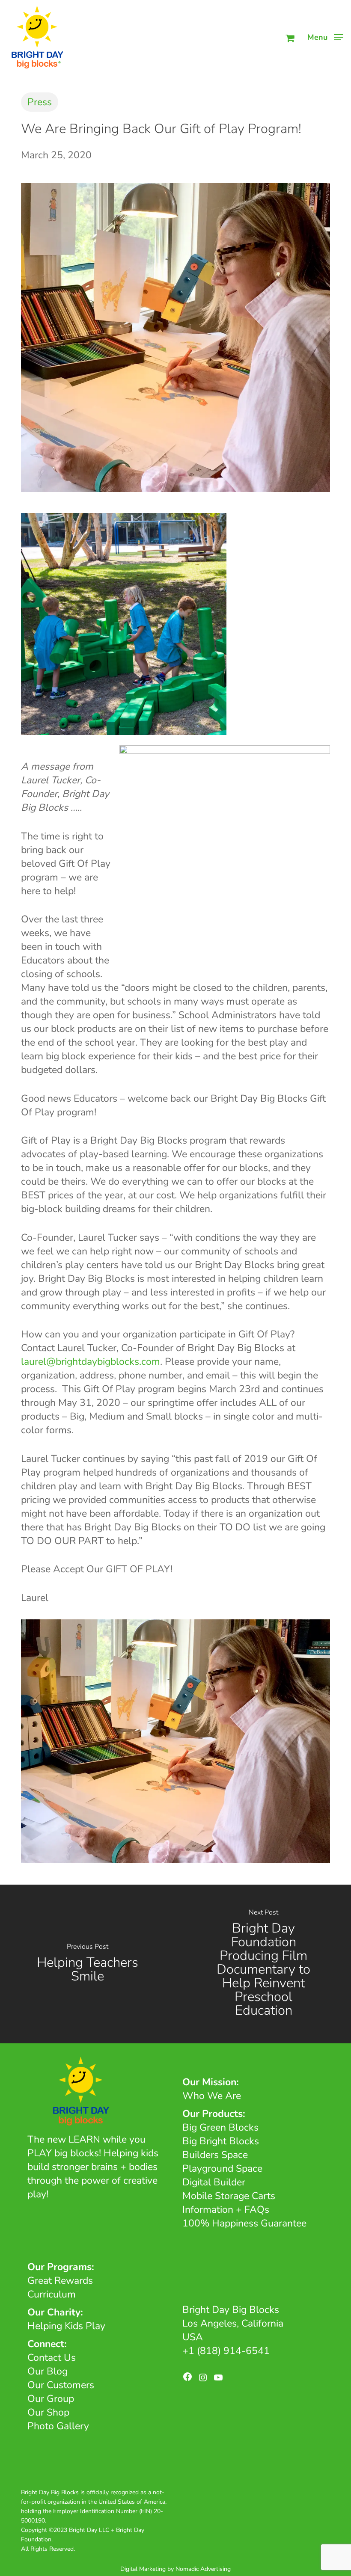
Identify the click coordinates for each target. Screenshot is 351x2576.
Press (40, 102)
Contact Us (52, 2358)
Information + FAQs (226, 2210)
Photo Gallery (58, 2426)
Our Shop (48, 2412)
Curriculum (52, 2294)
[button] (325, 36)
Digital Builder (214, 2182)
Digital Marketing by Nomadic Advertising (175, 2569)
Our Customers (61, 2385)
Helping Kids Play (66, 2326)
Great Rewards (60, 2281)
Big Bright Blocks (221, 2141)
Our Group (51, 2399)
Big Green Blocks (220, 2127)
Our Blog (48, 2371)
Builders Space (215, 2155)
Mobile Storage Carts (229, 2196)
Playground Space (222, 2168)
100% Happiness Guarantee (244, 2223)
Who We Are (212, 2096)
